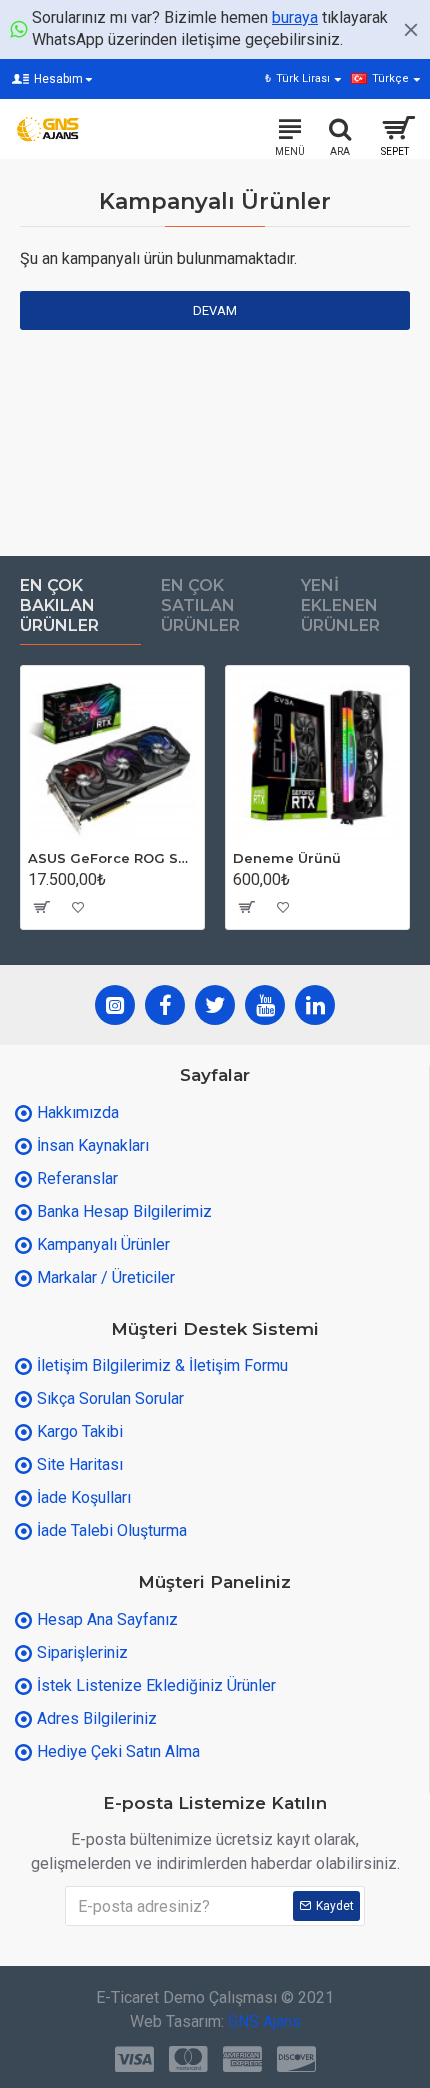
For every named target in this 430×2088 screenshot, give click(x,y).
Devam (215, 310)
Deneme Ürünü (287, 858)
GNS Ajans (264, 2021)
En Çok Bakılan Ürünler (59, 605)
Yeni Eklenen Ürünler (340, 605)
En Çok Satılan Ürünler (200, 605)
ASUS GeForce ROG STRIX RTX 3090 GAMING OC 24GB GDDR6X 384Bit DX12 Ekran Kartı (112, 858)
